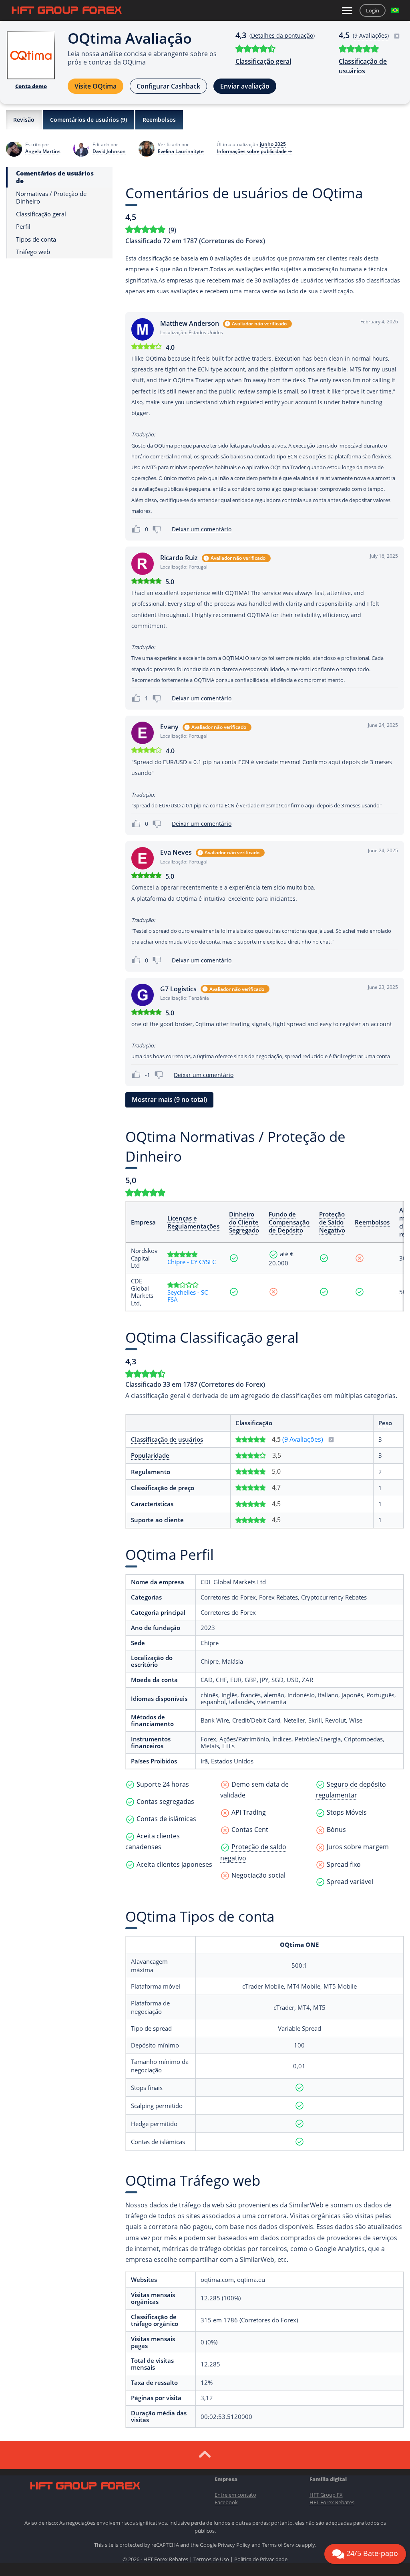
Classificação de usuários (363, 66)
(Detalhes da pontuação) (282, 35)
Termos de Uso (211, 2559)
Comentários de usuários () (88, 120)
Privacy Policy (234, 2545)
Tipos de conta (36, 239)
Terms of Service (281, 2545)
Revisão (24, 120)
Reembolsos (159, 120)
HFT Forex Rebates (332, 2502)
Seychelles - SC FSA (188, 1296)
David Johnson (109, 151)
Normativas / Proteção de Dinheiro (51, 198)
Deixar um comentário (202, 529)
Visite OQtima (95, 86)
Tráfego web (33, 252)
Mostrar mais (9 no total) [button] (169, 1099)
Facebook (226, 2502)
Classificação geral (263, 61)
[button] (395, 10)
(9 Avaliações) (303, 1439)
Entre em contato (235, 2495)
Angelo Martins (43, 151)
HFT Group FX (326, 2495)
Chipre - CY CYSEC (192, 1262)
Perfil (23, 227)
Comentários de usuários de (55, 177)
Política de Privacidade (261, 2559)
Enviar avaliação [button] (245, 86)
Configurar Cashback (168, 86)
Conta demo (31, 86)
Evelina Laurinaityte (181, 151)
